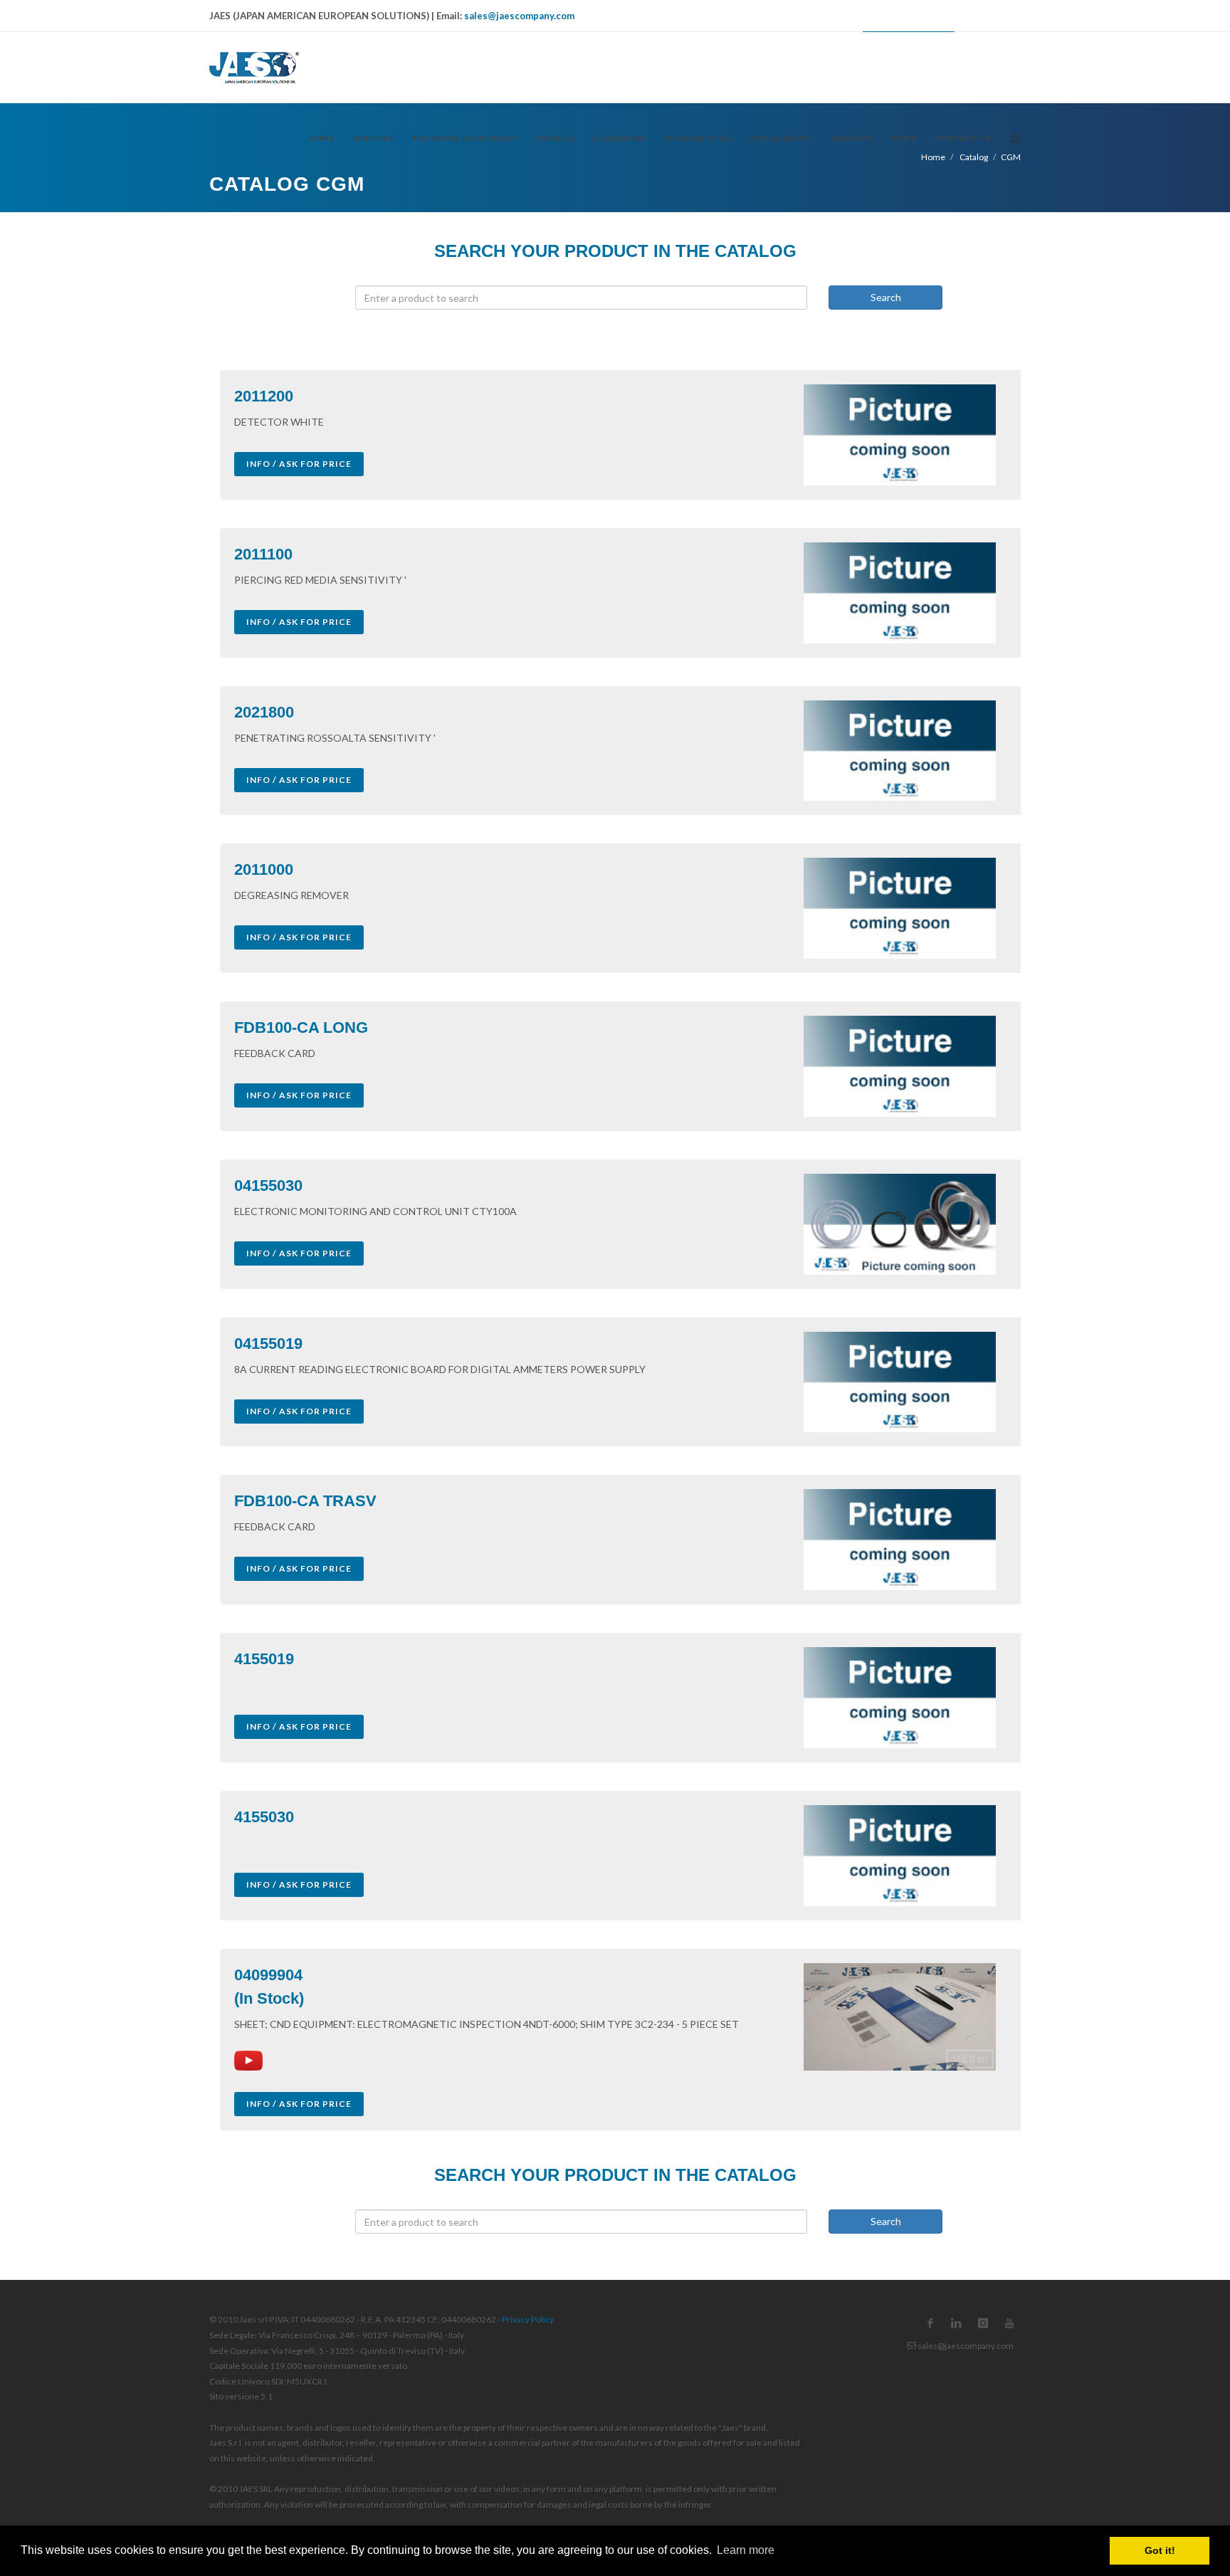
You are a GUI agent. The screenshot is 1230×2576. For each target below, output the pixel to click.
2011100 (263, 554)
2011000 (264, 869)
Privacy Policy (528, 2319)
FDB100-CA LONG (301, 1027)
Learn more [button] (746, 2550)
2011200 (264, 396)
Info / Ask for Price (299, 464)
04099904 (268, 1975)
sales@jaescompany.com (519, 16)
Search (886, 297)
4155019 (264, 1659)
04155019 (268, 1344)
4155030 (264, 1817)
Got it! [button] (1160, 2550)
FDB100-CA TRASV (305, 1501)
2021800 (264, 712)
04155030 (268, 1186)
